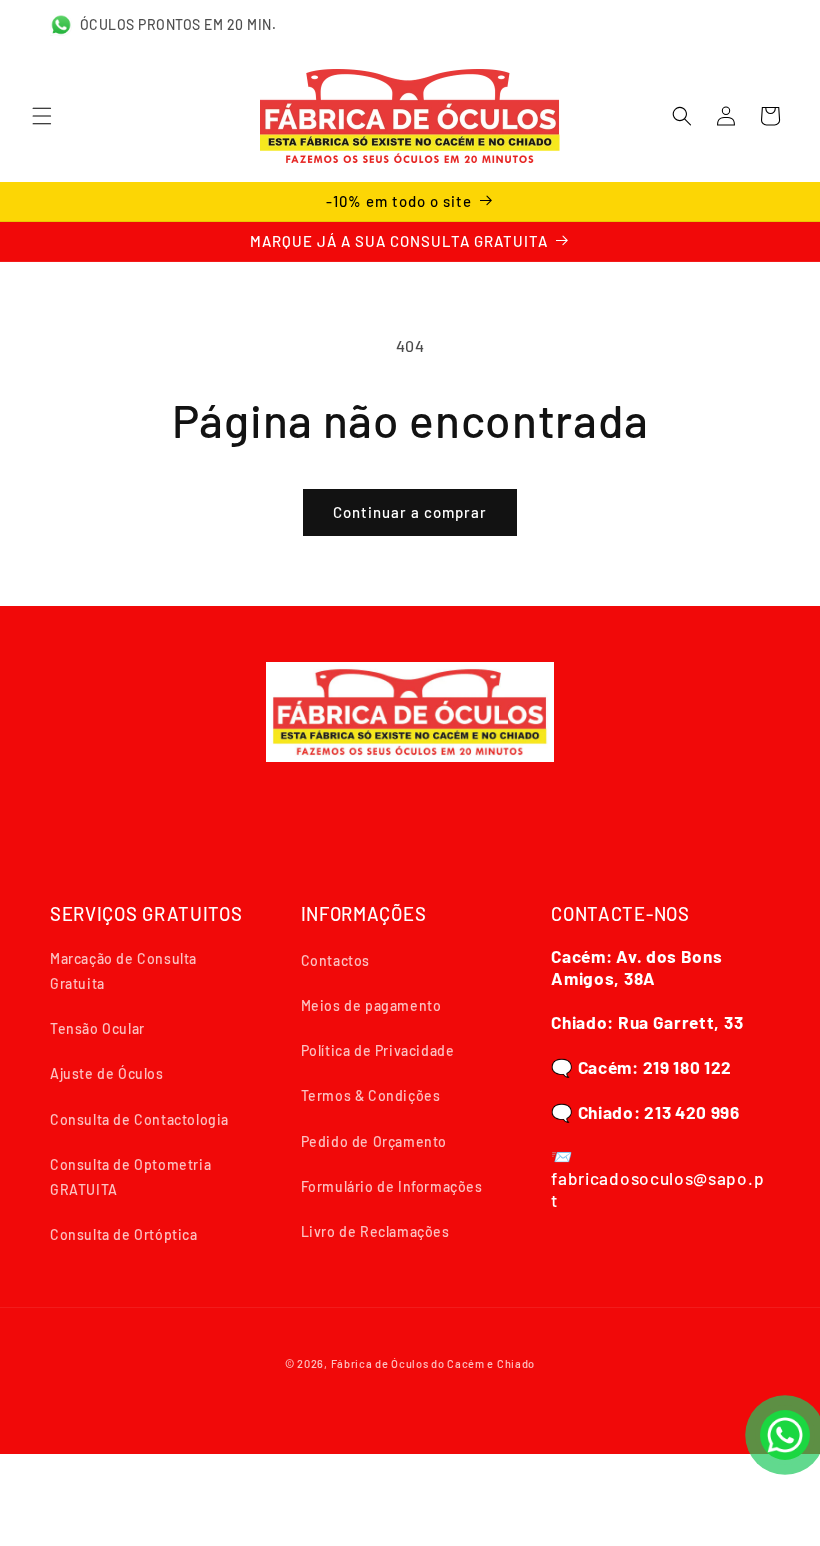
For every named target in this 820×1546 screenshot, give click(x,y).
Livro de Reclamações (375, 1231)
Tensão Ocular (97, 1028)
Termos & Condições (371, 1095)
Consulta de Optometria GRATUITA (130, 1177)
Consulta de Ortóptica (124, 1234)
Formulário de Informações (392, 1186)
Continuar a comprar (410, 512)
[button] (42, 116)
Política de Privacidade (378, 1050)
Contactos (335, 960)
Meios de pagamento (371, 1005)
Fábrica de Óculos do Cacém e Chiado (433, 1363)
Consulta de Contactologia (139, 1119)
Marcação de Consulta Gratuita (123, 971)
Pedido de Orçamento (374, 1141)
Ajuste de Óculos (107, 1073)
